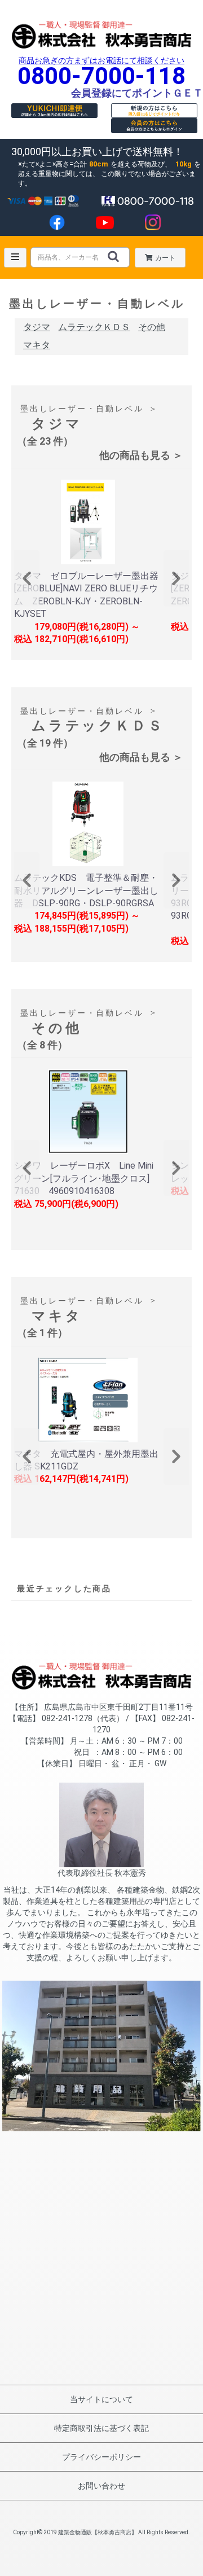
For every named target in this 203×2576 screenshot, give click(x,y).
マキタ (37, 345)
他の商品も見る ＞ (141, 455)
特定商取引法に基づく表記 (101, 2428)
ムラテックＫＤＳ (94, 327)
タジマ (37, 327)
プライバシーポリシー (101, 2457)
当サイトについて (101, 2399)
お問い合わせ (101, 2486)
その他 (152, 327)
